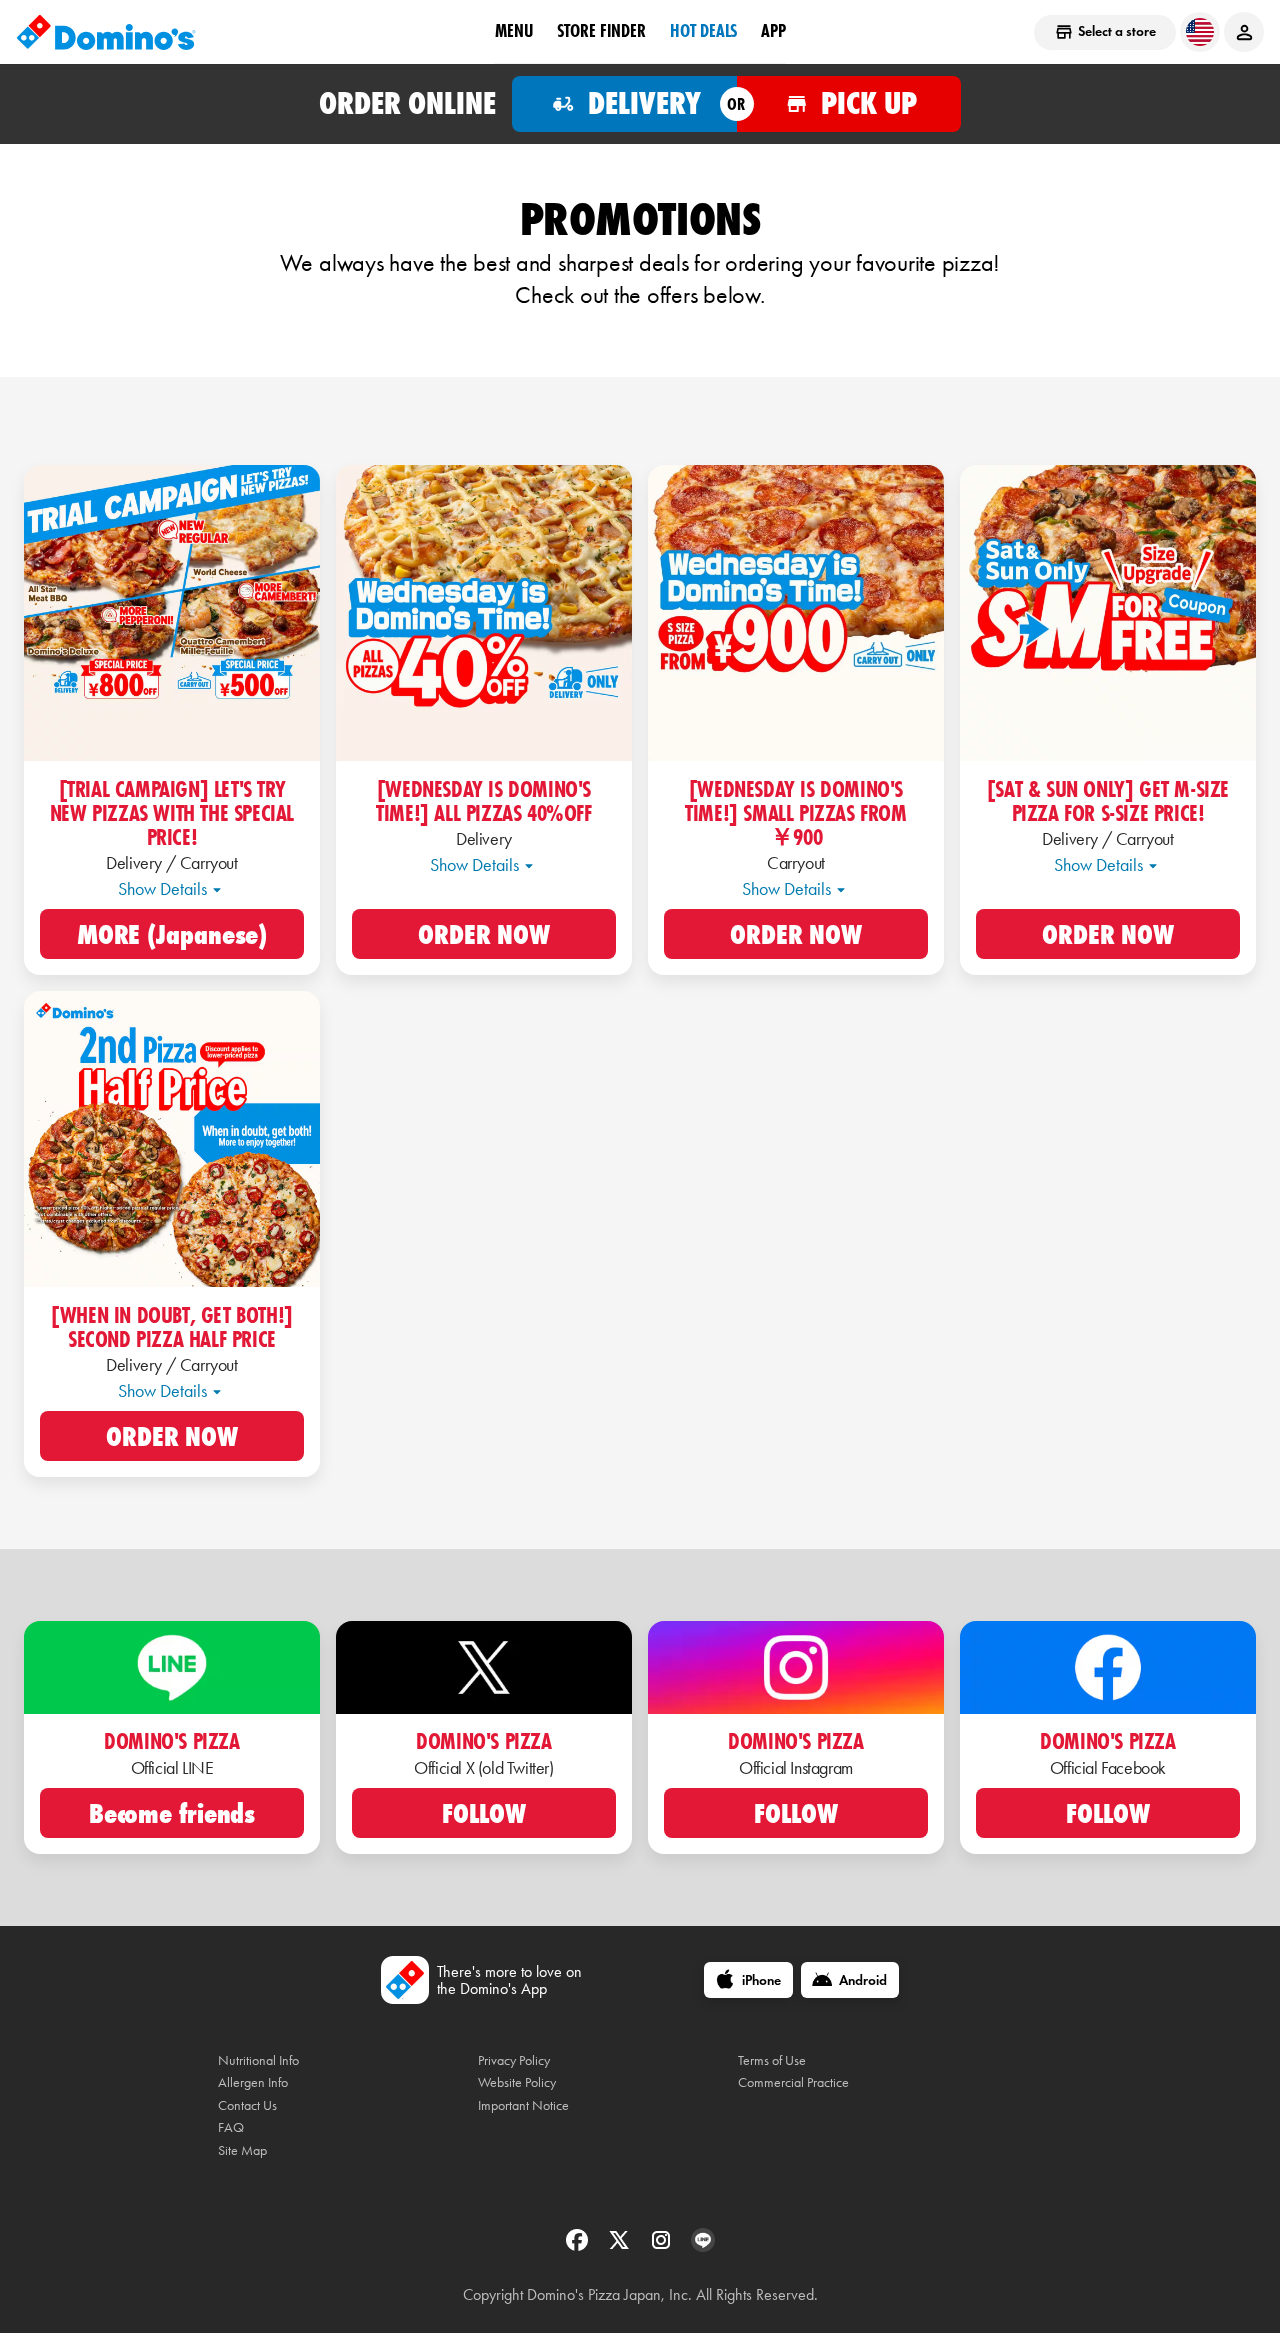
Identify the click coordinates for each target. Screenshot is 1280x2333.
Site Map (242, 2150)
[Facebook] (579, 2246)
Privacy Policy (514, 2060)
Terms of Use (772, 2060)
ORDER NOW (484, 936)
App (773, 31)
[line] (703, 2246)
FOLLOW (483, 1815)
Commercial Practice (793, 2082)
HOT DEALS (703, 31)
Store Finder (601, 31)
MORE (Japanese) (172, 936)
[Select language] (1200, 32)
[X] (621, 2246)
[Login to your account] (1244, 32)
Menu (514, 31)
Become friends (172, 1815)
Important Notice (523, 2105)
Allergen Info (253, 2082)
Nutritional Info (258, 2060)
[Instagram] (663, 2246)
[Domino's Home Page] (106, 32)
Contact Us (247, 2105)
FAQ (231, 2127)
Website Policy (517, 2082)
